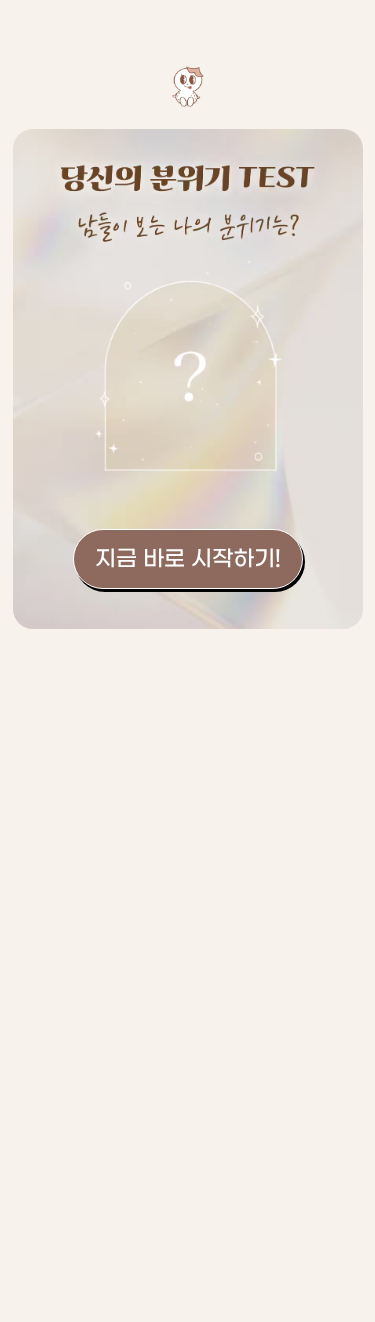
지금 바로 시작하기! (188, 559)
